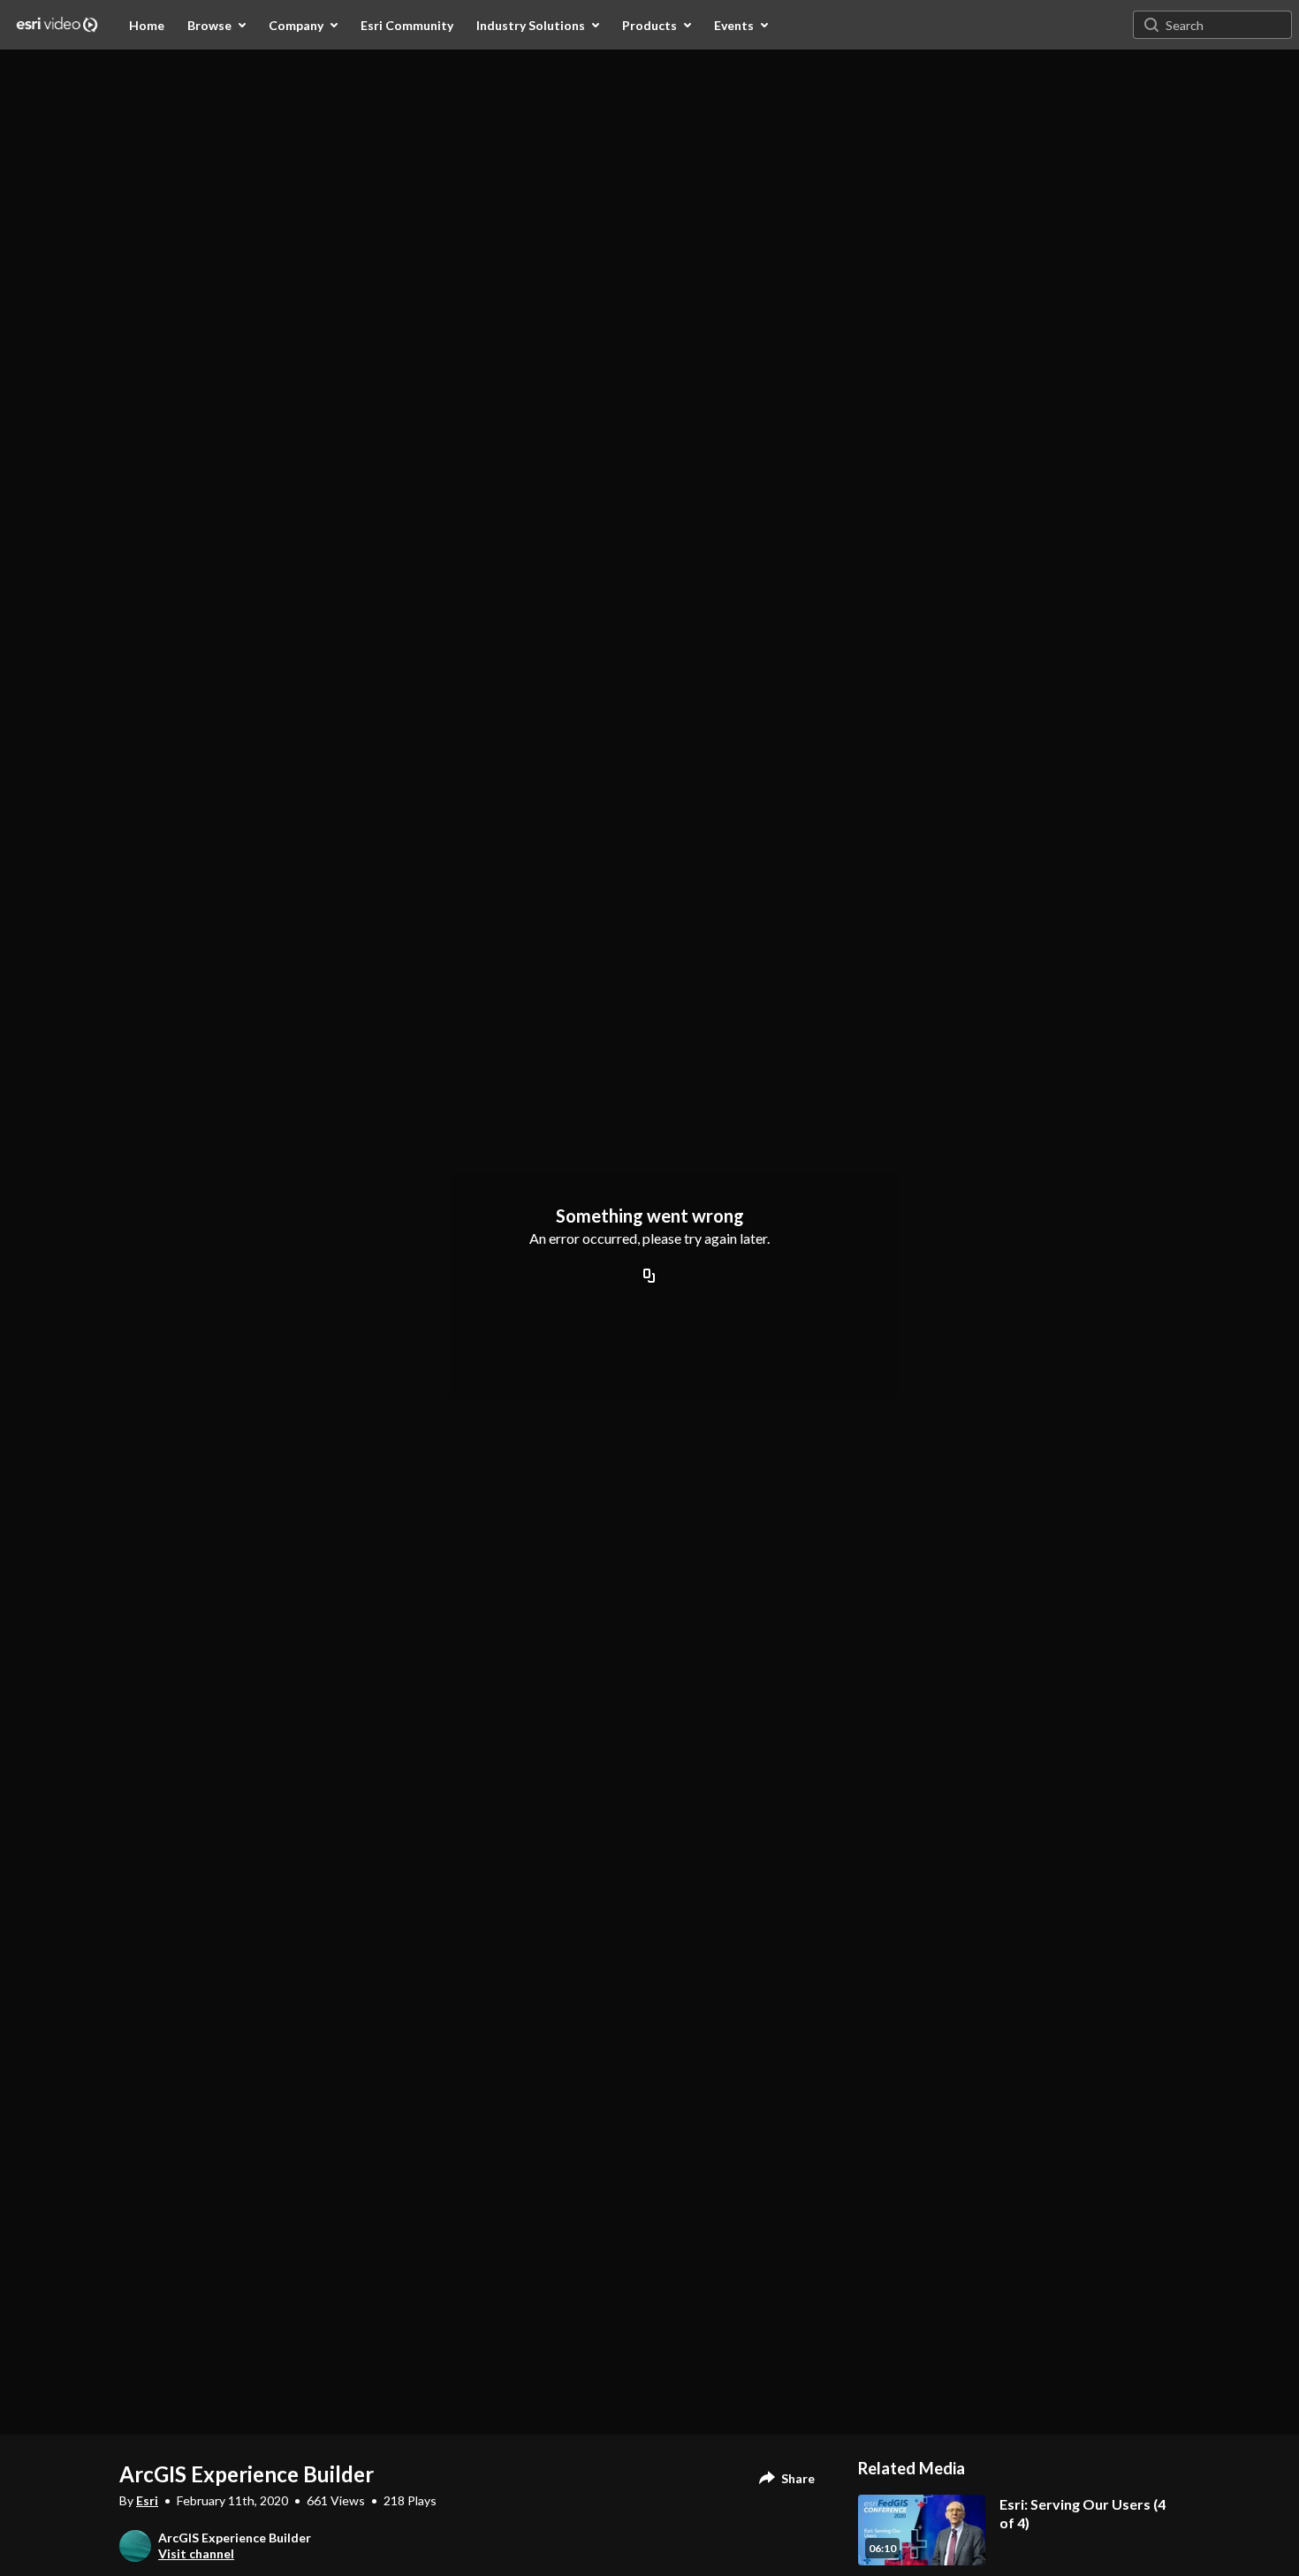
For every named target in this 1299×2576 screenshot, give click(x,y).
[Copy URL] (649, 1277)
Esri (147, 2500)
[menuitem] (147, 25)
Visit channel (196, 2553)
